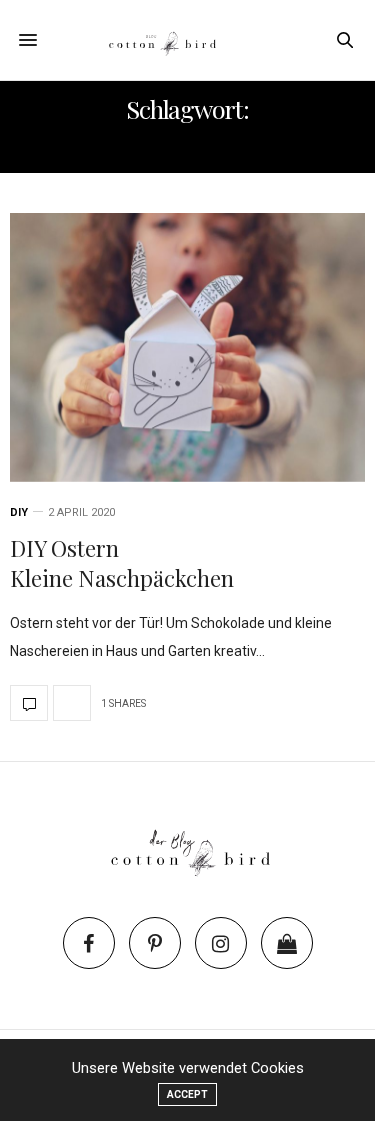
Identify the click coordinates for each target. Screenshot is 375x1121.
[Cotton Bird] (187, 40)
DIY (19, 512)
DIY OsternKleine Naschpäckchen (122, 563)
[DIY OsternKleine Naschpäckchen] (187, 347)
